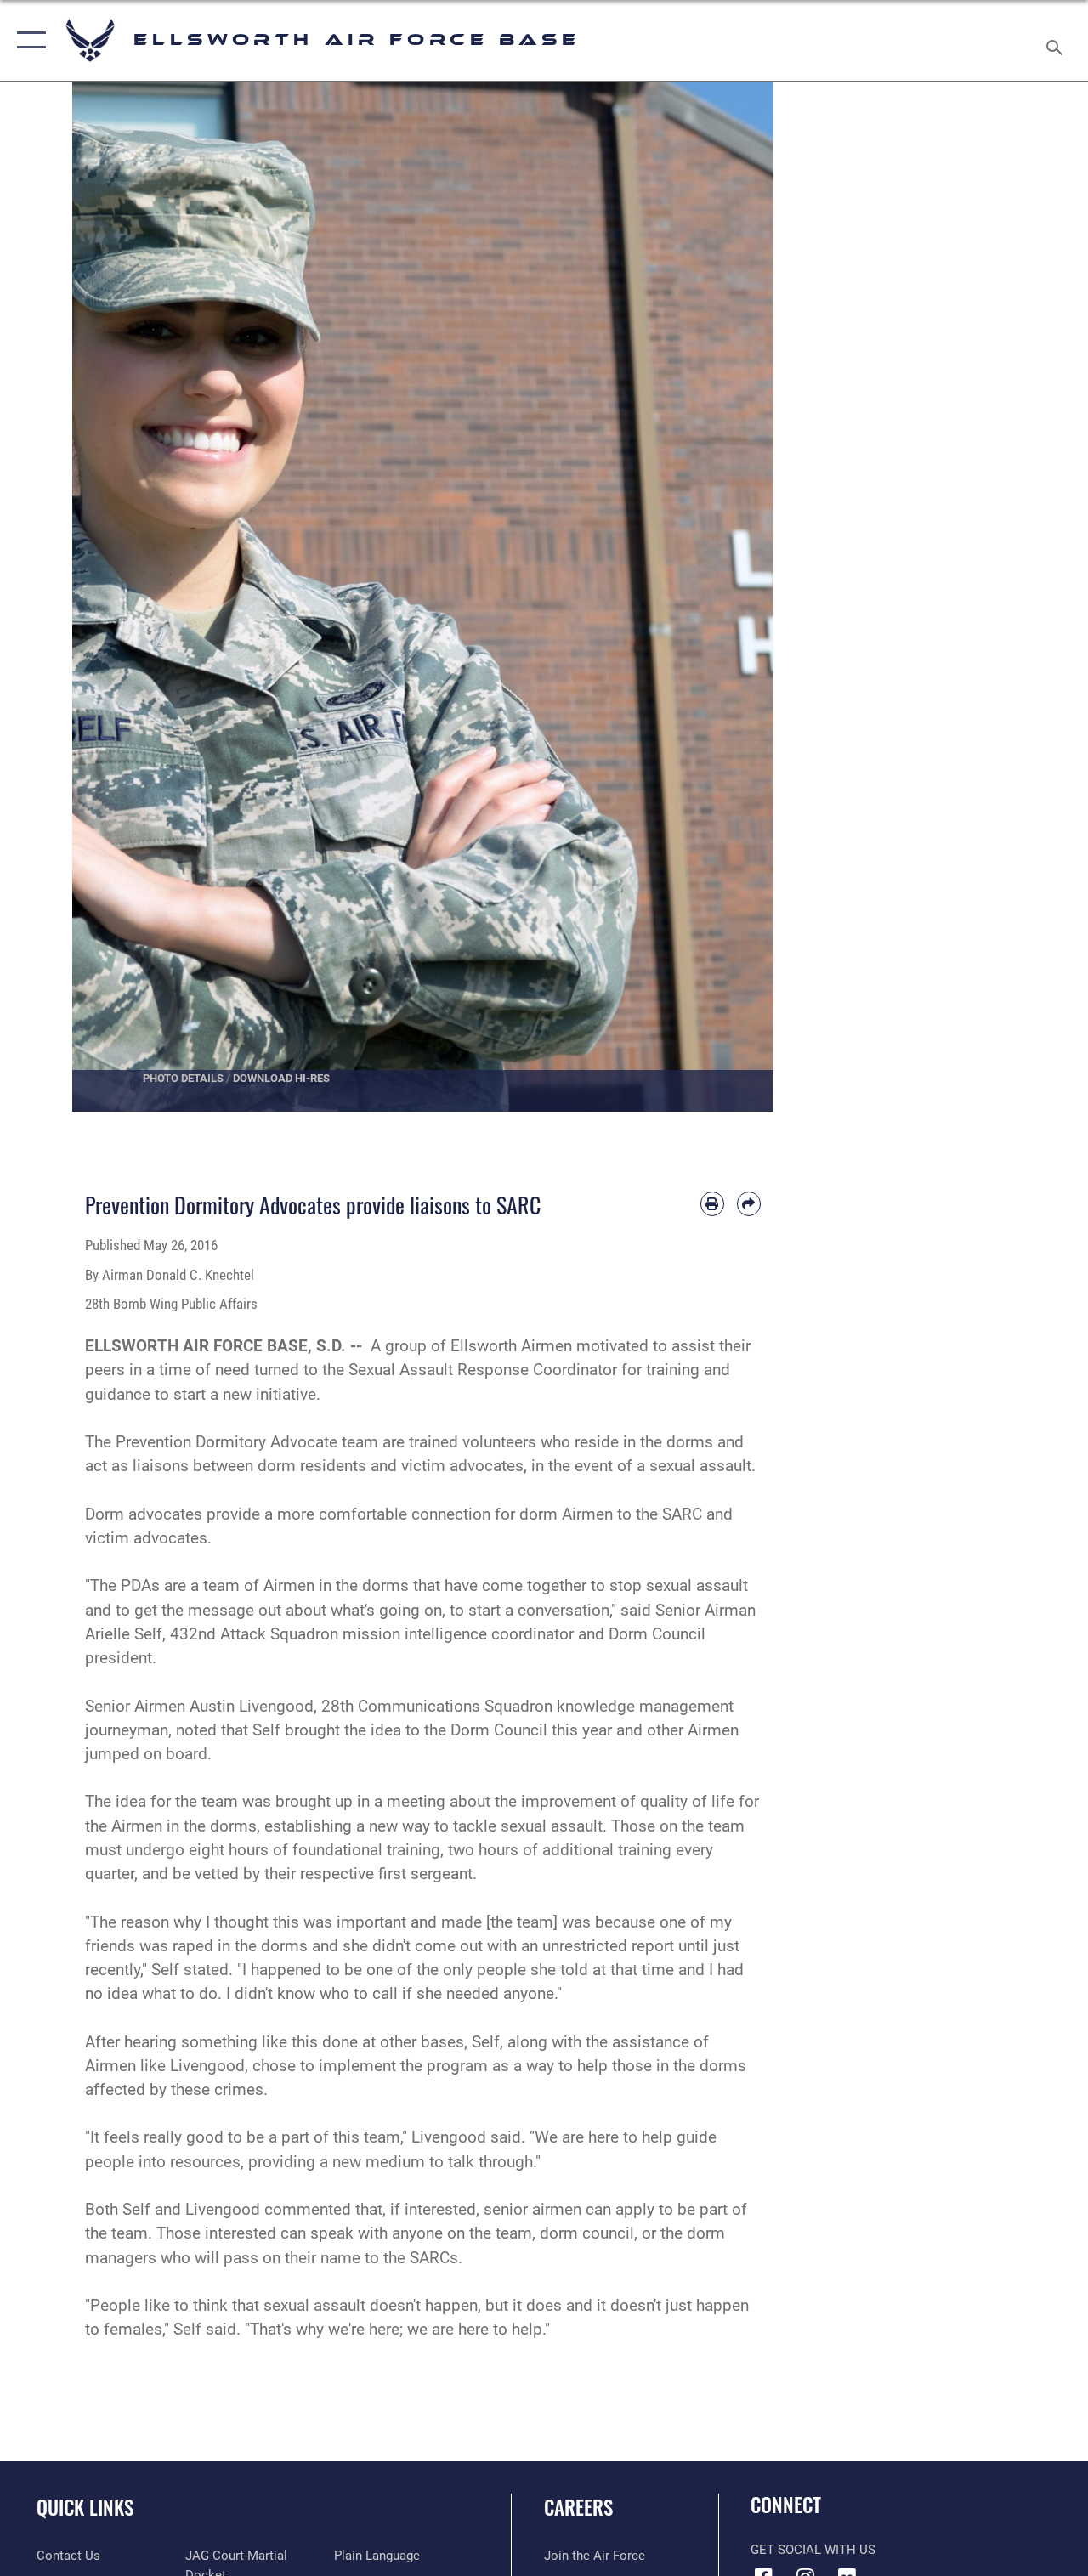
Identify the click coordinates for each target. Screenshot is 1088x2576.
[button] (28, 40)
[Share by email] (749, 1203)
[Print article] (712, 1203)
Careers (578, 2508)
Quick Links (85, 2508)
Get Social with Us (813, 2550)
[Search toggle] (1057, 40)
